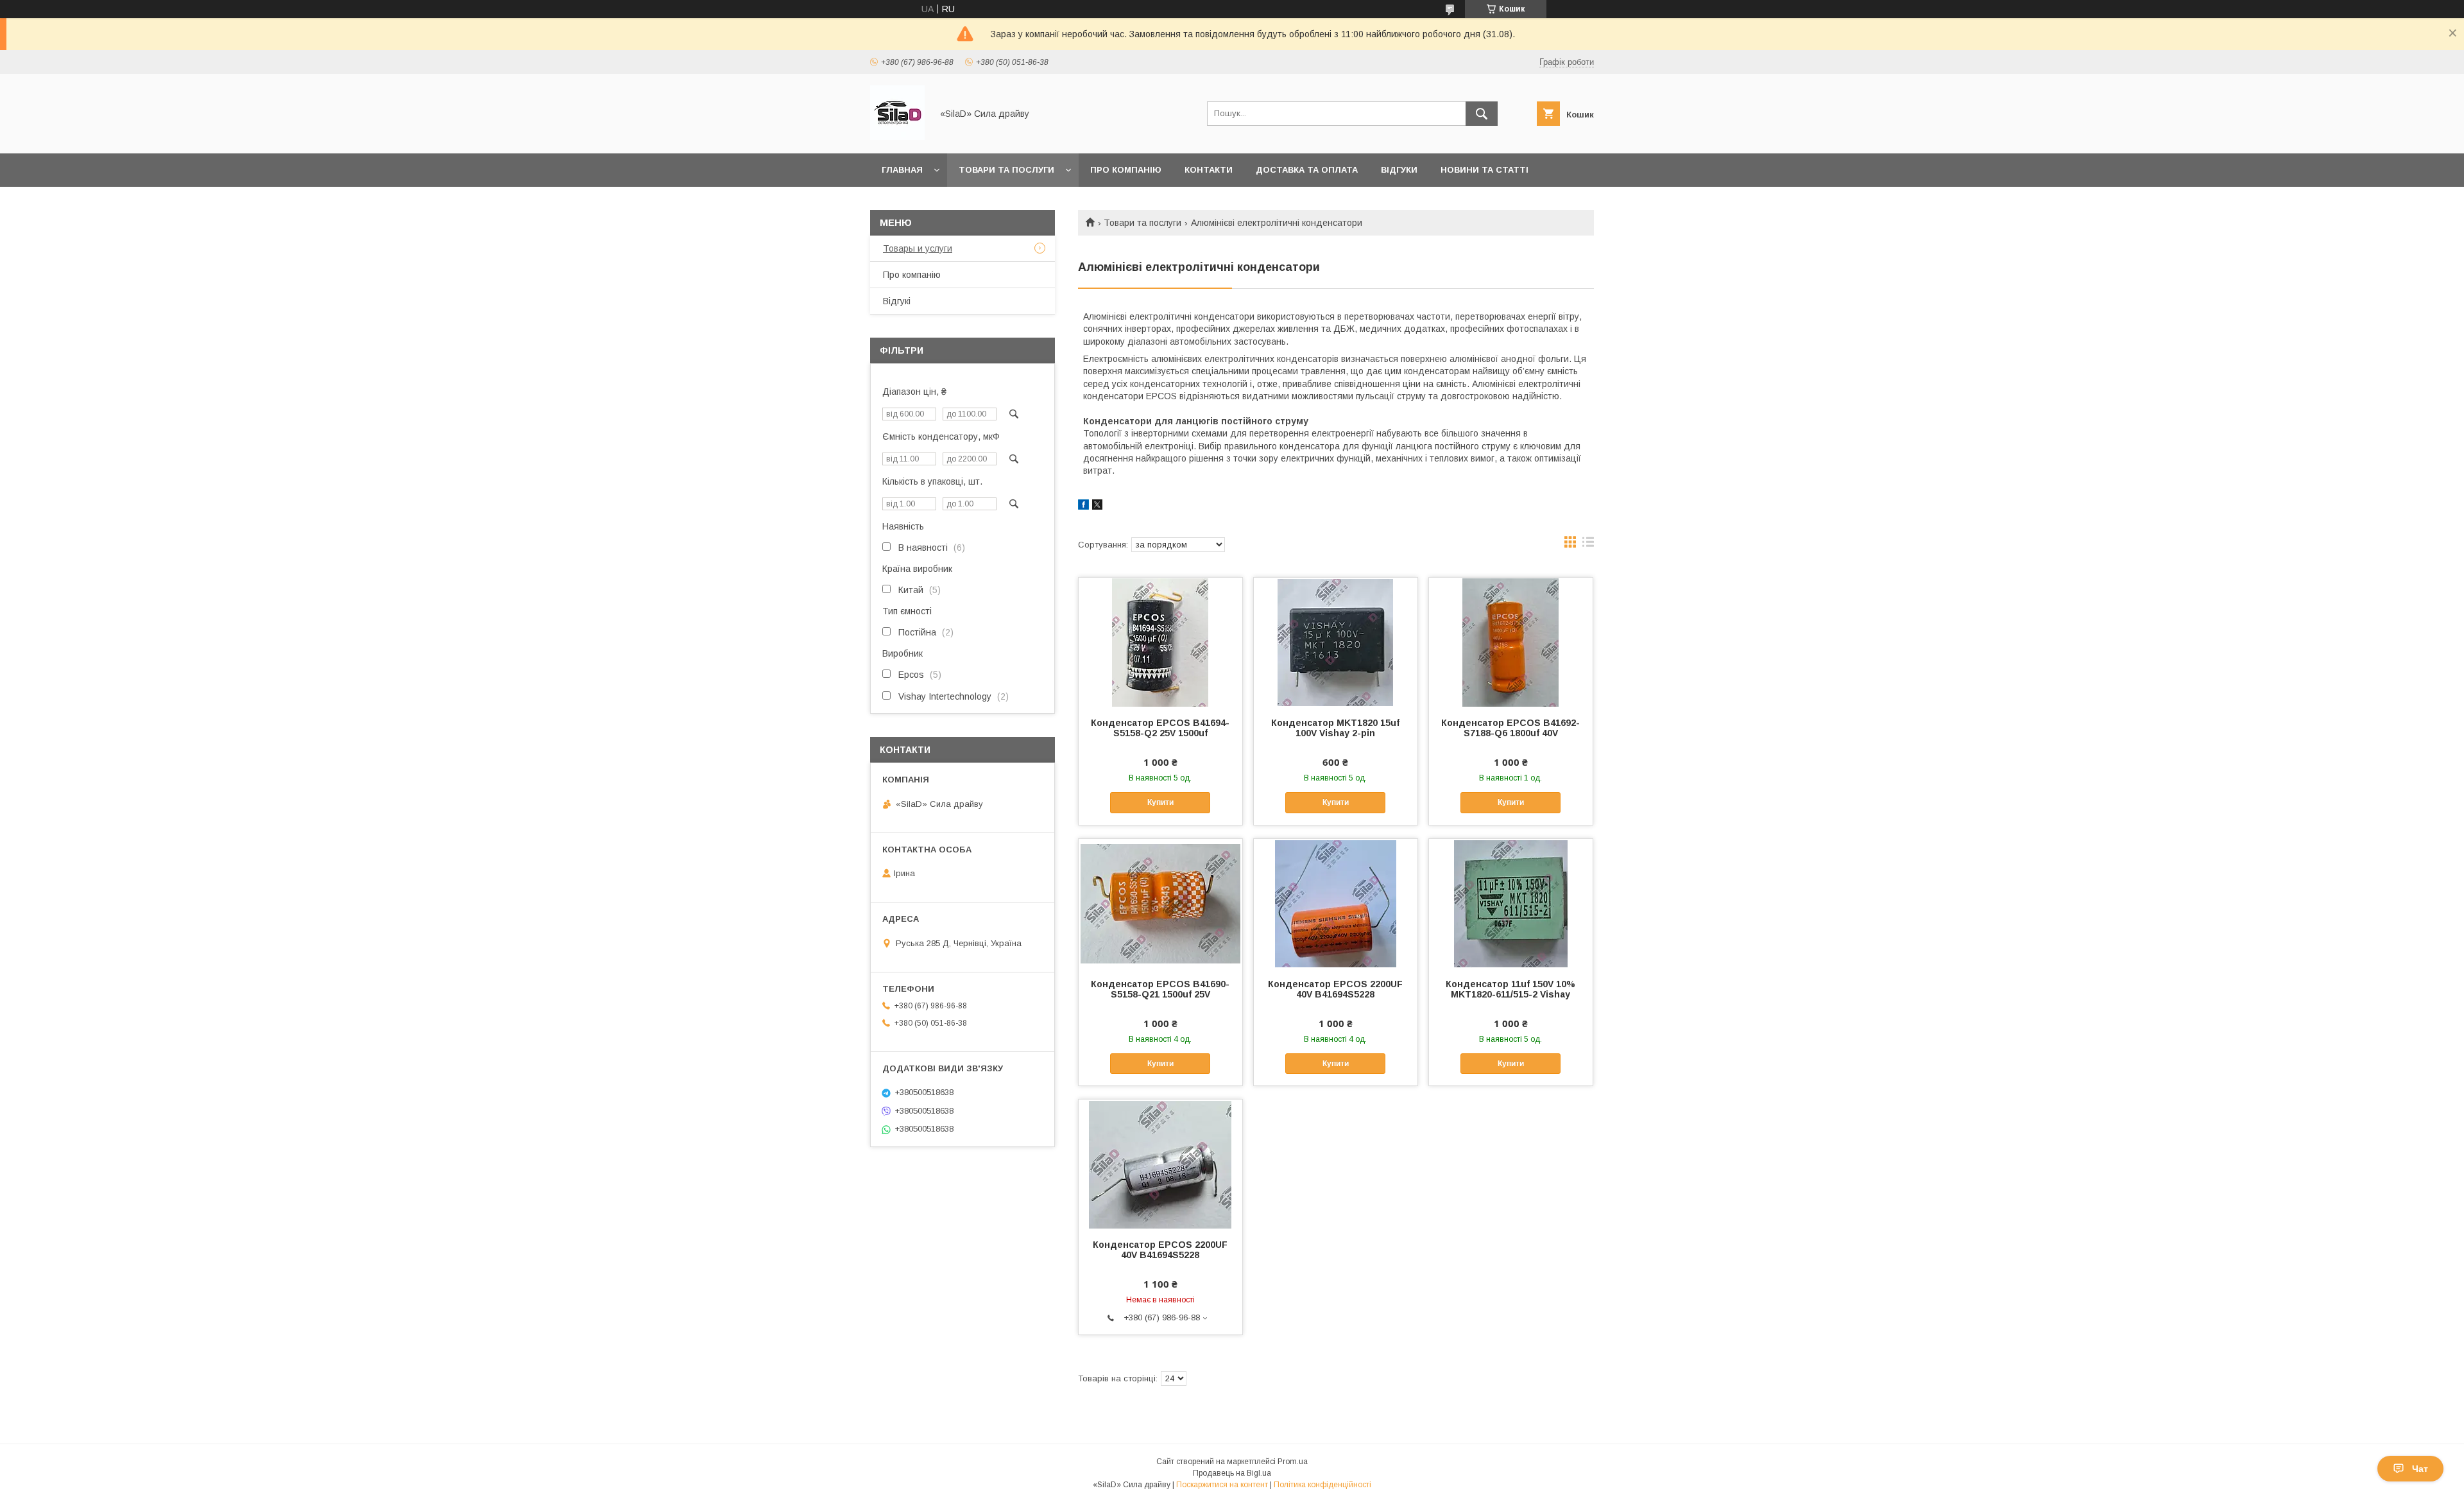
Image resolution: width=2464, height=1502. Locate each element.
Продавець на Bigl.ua (1232, 1473)
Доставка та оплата (1307, 170)
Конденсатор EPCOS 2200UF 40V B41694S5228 (1335, 989)
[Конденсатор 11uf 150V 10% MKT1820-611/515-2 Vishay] (1511, 903)
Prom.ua (1293, 1462)
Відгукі (897, 301)
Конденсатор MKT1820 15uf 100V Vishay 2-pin (1335, 728)
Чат (2420, 1469)
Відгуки (1399, 170)
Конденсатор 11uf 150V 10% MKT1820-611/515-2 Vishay (1510, 989)
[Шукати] (1482, 114)
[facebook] (1083, 506)
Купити (1160, 802)
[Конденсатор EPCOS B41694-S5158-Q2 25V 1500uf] (1160, 642)
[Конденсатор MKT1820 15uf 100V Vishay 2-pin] (1336, 642)
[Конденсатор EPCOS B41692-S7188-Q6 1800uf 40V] (1511, 642)
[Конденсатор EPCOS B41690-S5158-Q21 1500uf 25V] (1160, 903)
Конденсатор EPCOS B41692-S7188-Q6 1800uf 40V (1510, 728)
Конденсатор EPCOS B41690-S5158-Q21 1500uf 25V (1160, 989)
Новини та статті (1484, 170)
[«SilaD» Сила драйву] (897, 137)
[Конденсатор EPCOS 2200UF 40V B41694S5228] (1336, 903)
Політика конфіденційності (1322, 1485)
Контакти (1209, 170)
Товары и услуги (918, 248)
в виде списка (1588, 545)
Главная (902, 170)
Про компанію (1126, 170)
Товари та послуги (1006, 170)
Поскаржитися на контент (1222, 1485)
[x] (1097, 506)
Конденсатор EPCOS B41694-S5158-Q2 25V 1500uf (1160, 728)
